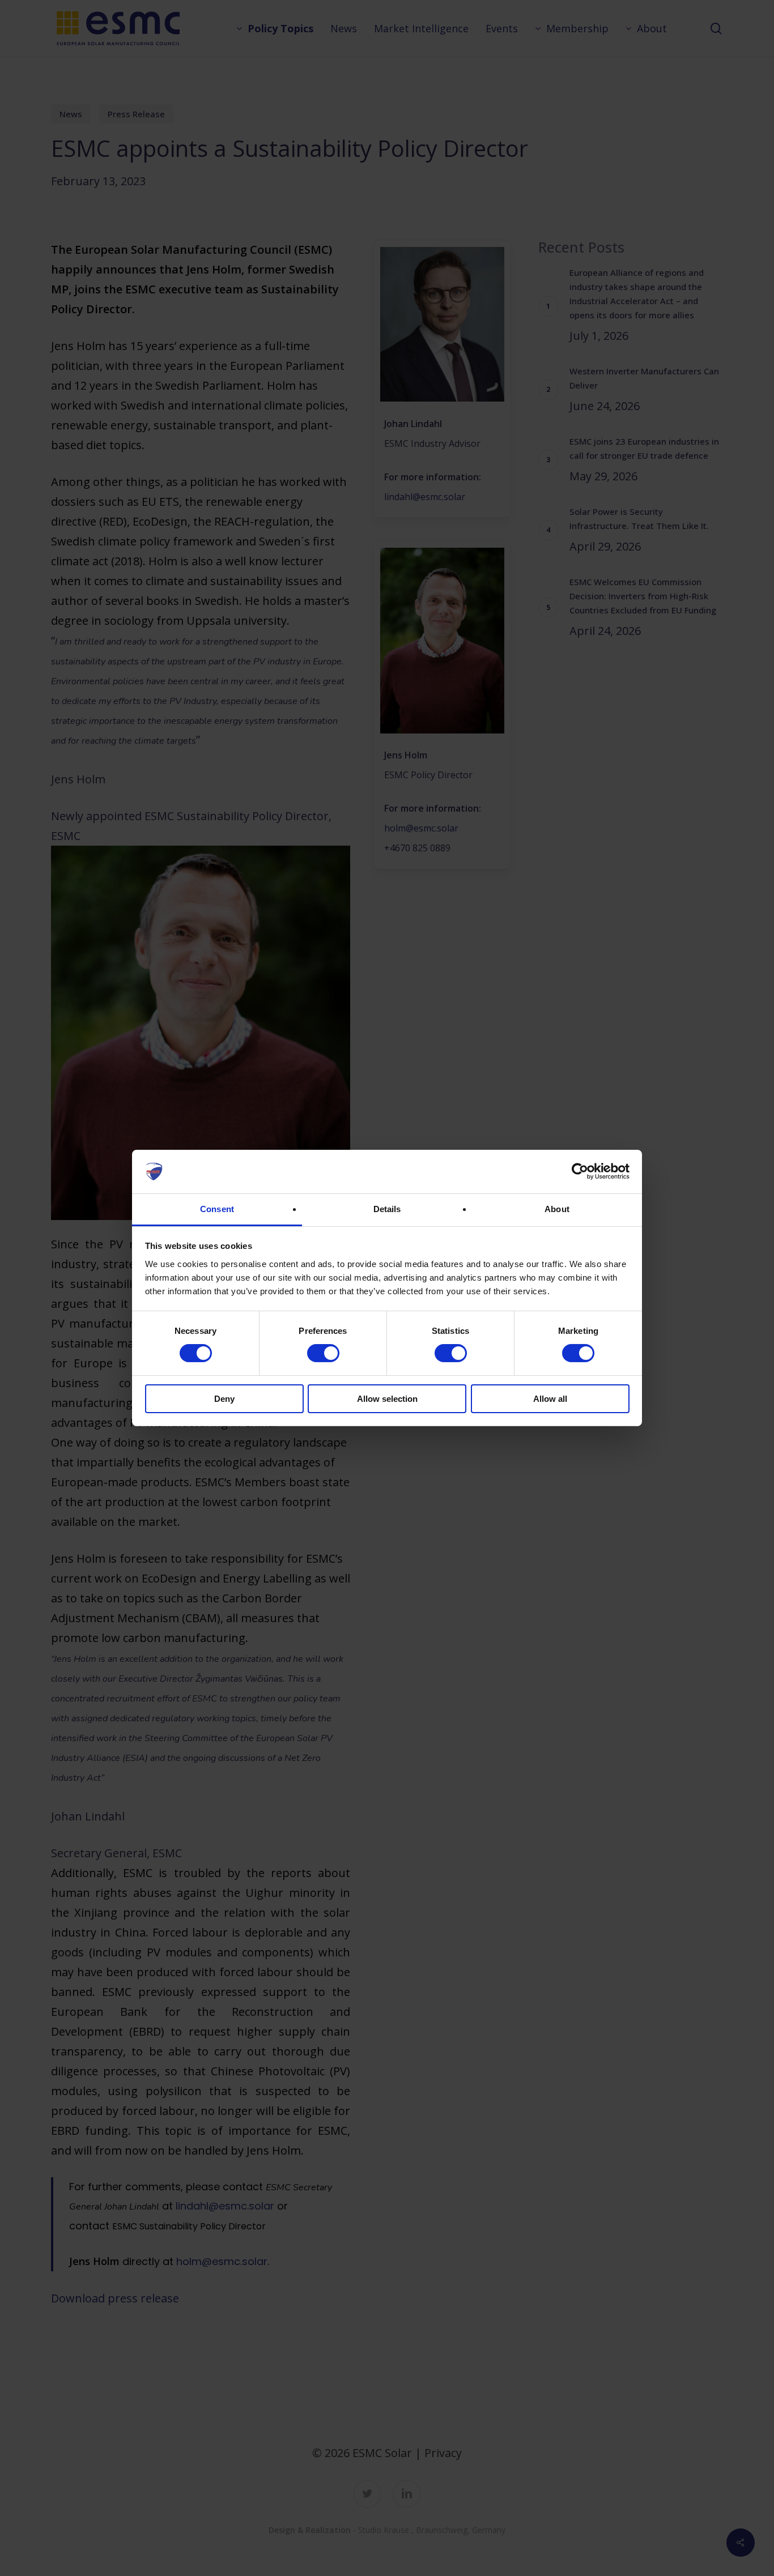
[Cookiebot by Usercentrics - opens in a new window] (580, 1171)
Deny (224, 1399)
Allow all (550, 1399)
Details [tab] (387, 1209)
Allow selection (387, 1399)
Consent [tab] (217, 1209)
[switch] (323, 1353)
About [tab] (557, 1209)
